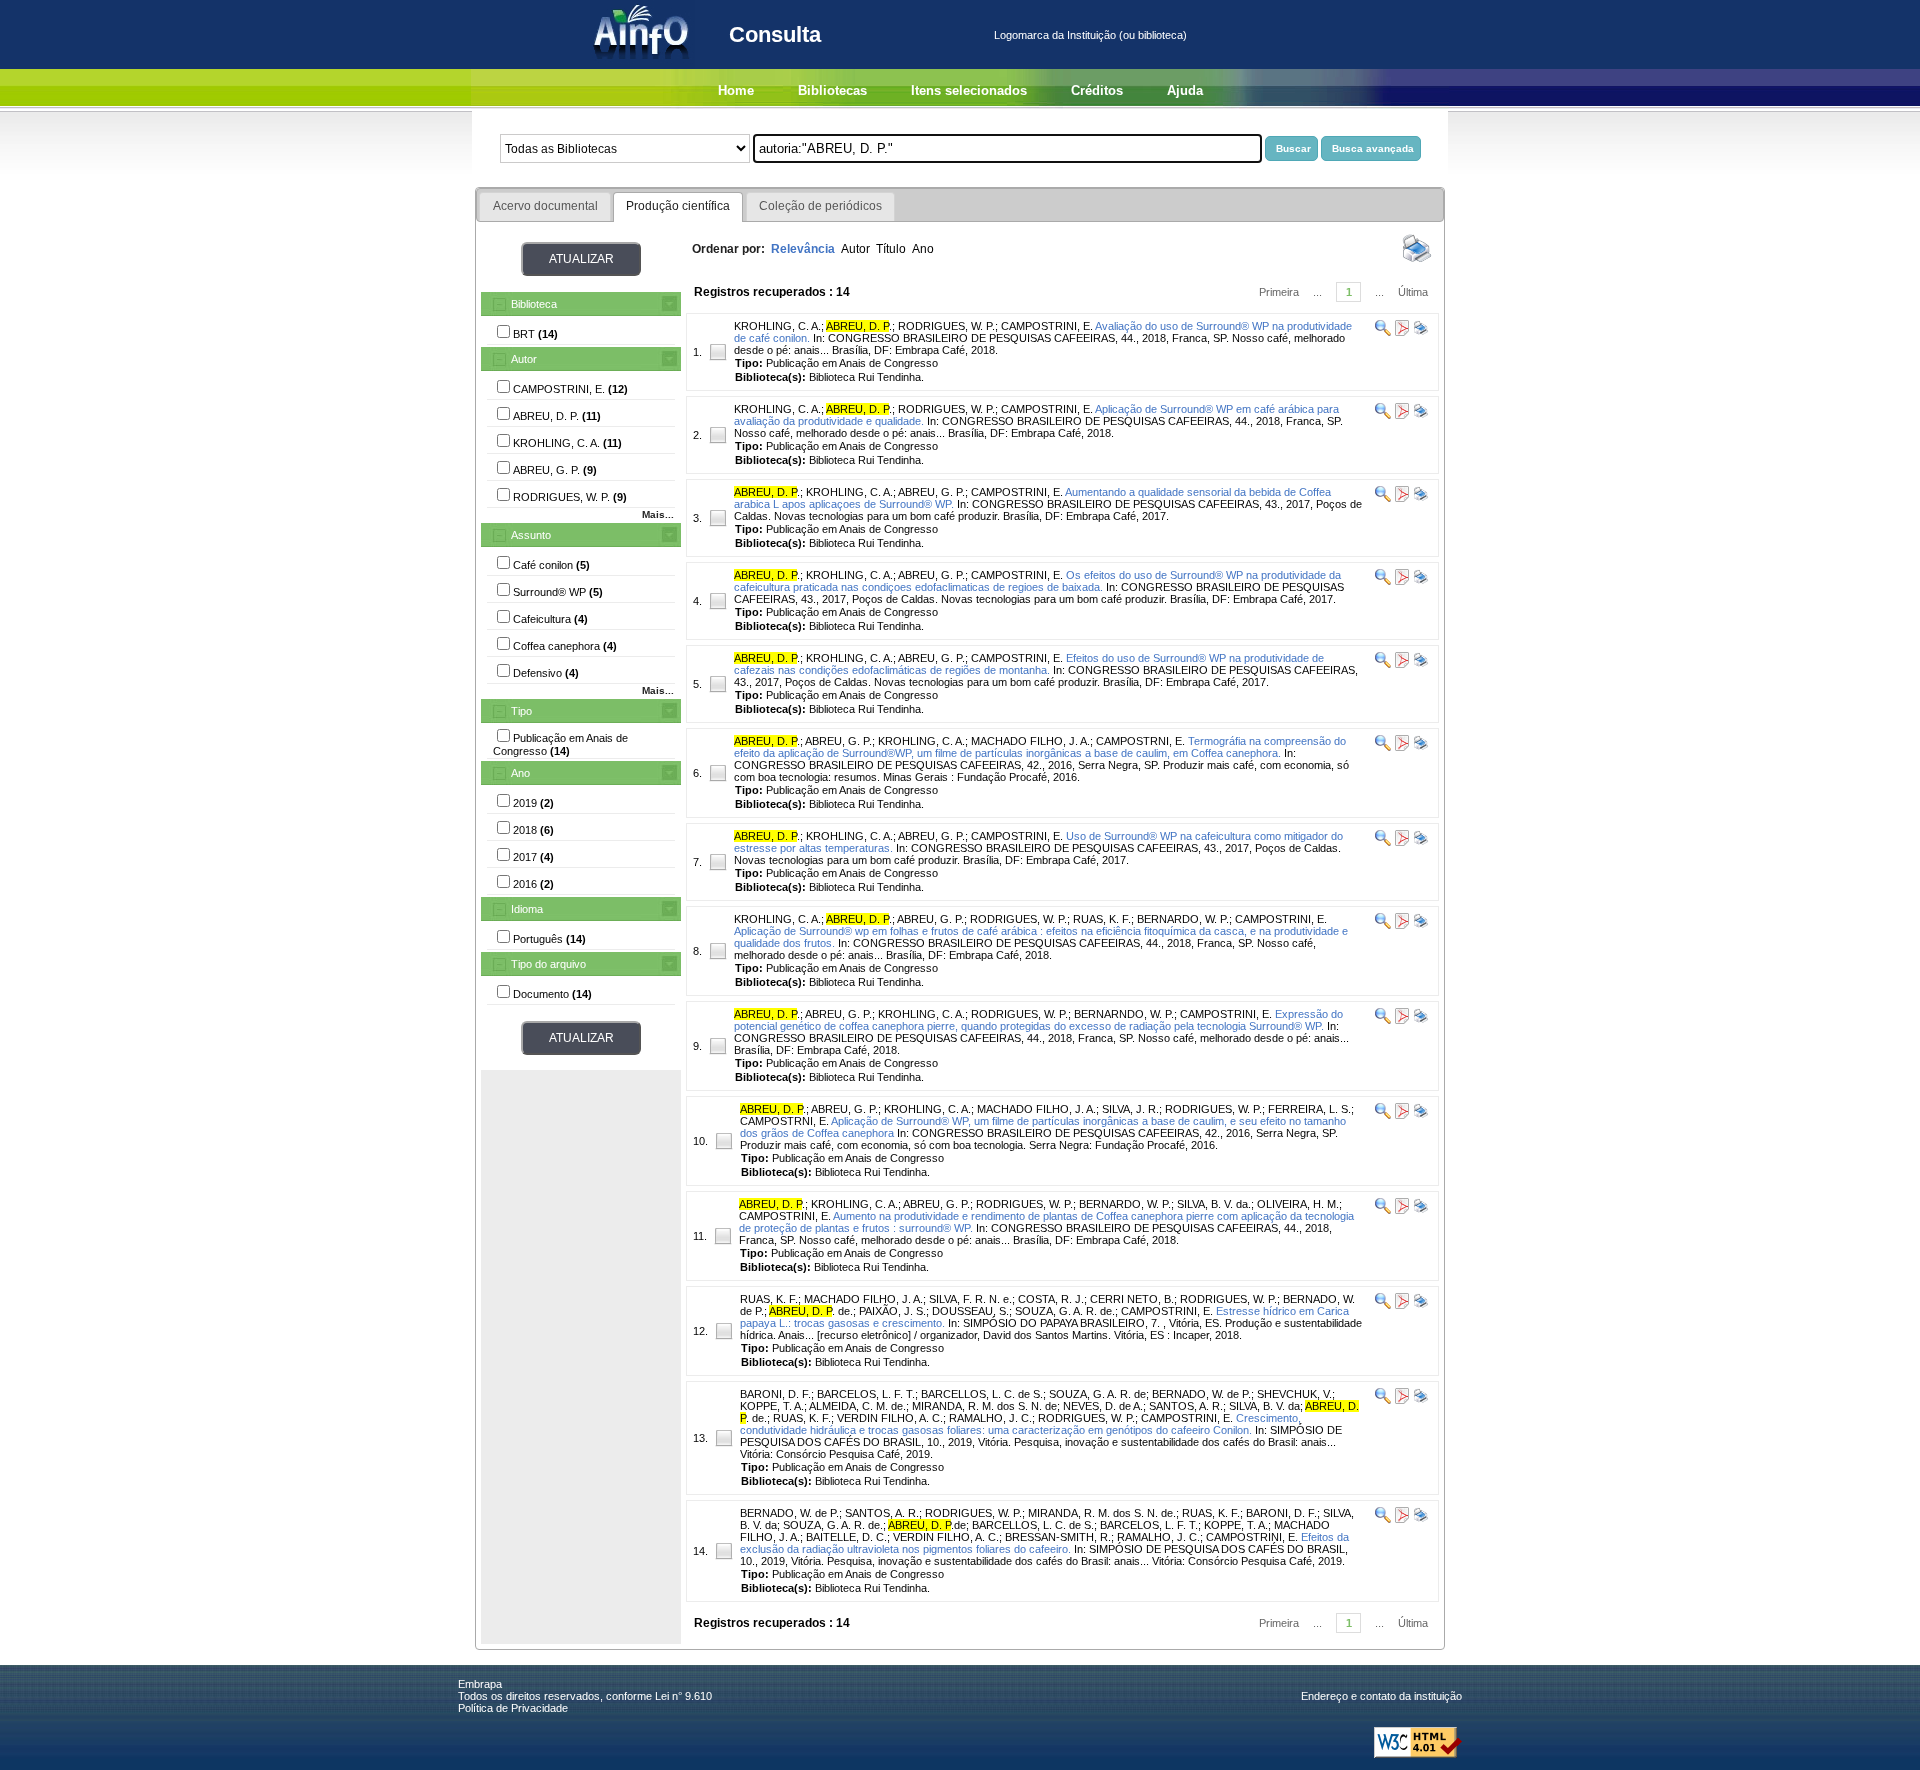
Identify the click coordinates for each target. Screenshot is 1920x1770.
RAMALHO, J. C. (990, 1418)
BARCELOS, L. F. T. (866, 1394)
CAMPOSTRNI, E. (1140, 741)
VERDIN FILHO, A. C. (890, 1418)
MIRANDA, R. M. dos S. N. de (984, 1406)
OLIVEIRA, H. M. (1298, 1204)
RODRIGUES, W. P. (946, 326)
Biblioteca (534, 304)
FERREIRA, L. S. (1309, 1109)
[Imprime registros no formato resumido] (1417, 261)
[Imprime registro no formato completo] (1419, 332)
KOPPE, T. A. (772, 1406)
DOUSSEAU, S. (970, 1311)
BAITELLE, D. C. (846, 1537)
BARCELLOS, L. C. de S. (982, 1394)
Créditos (1097, 90)
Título (891, 249)
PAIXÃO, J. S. (892, 1311)
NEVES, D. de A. (1103, 1406)
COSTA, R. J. (1051, 1299)
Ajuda (1185, 90)
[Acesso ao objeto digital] (1400, 332)
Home (736, 90)
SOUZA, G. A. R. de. (1065, 1311)
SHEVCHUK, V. (1294, 1394)
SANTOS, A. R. (1186, 1406)
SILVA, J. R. (1130, 1109)
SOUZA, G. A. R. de (1097, 1394)
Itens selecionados (969, 90)
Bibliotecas (832, 90)
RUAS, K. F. (1102, 919)
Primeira (1279, 292)
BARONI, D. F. (775, 1394)
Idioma (527, 909)
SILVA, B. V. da (1264, 1406)
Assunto (531, 535)
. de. (811, 1311)
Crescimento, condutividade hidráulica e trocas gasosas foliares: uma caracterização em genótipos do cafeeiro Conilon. (1020, 1424)
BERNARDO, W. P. (1183, 919)
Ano (520, 773)
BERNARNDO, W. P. (1124, 1014)
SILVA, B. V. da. (1214, 1204)
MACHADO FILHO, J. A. (1030, 741)
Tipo (521, 711)
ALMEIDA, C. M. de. (857, 1406)
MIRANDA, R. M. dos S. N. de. (1102, 1513)
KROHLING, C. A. (777, 326)
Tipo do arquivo (548, 964)
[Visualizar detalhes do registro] (1383, 332)
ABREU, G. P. (931, 492)
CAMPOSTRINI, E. (1047, 326)
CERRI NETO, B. (1132, 1299)
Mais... (658, 514)
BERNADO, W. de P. (1201, 1394)
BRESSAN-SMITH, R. (1058, 1537)
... (1317, 292)
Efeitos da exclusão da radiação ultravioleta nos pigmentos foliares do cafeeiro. (1044, 1543)
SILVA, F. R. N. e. (970, 1299)
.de (927, 1525)
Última (1413, 292)
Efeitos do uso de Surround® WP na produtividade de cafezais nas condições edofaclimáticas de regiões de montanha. (1029, 664)
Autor (524, 359)
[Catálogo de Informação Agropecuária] (642, 65)
